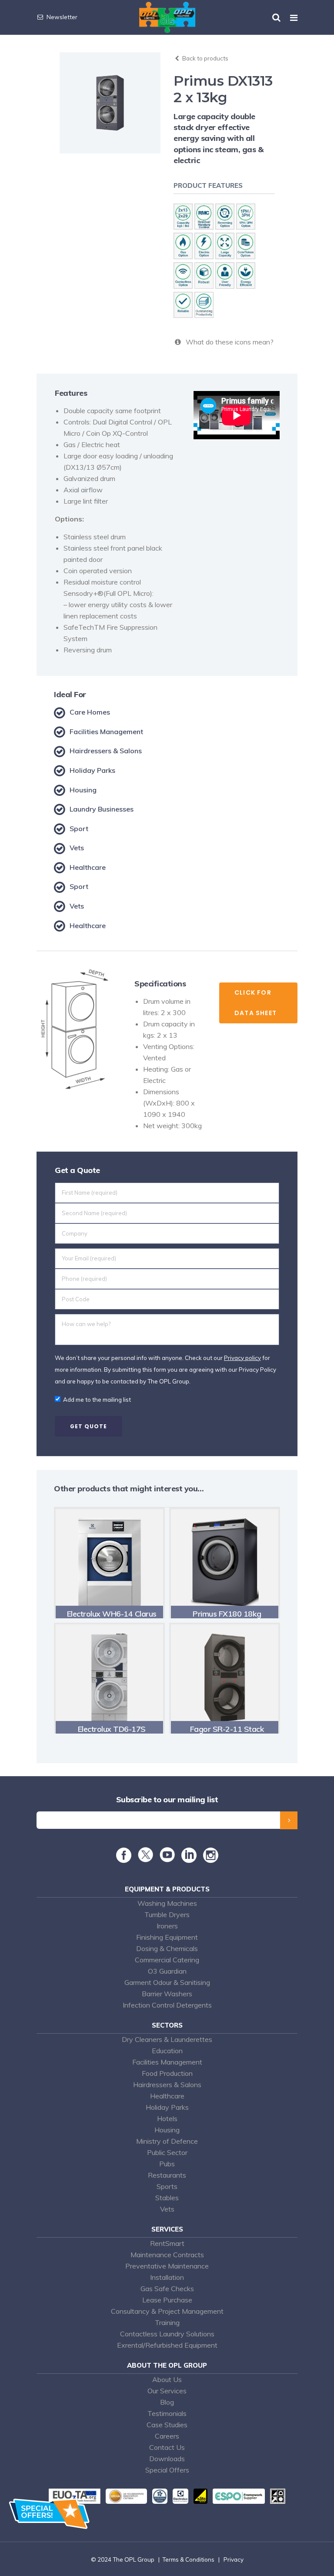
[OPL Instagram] (211, 1859)
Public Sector (167, 2152)
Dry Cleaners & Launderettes (167, 2039)
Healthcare (167, 2096)
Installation (167, 2277)
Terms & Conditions (188, 2559)
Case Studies (167, 2425)
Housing (167, 2130)
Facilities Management (167, 2062)
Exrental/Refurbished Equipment (167, 2345)
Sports (167, 2186)
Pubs (167, 2164)
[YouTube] (167, 1860)
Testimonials (167, 2413)
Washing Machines (167, 1903)
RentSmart (167, 2243)
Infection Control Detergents (167, 2005)
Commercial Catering (167, 1960)
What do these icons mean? (228, 342)
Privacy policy (242, 1358)
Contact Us (167, 2447)
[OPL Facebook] (124, 1859)
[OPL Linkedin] (189, 1859)
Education (167, 2051)
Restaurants (167, 2175)
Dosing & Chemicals (167, 1948)
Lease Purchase (167, 2300)
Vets (167, 2209)
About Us (167, 2379)
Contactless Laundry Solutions (167, 2334)
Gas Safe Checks (167, 2289)
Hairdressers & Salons (167, 2085)
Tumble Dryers (167, 1914)
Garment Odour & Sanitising (167, 1982)
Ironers (167, 1926)
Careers (167, 2436)
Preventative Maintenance (167, 2266)
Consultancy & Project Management (167, 2311)
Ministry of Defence (167, 2141)
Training (167, 2322)
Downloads (167, 2459)
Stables (167, 2198)
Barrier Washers (167, 1994)
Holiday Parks (167, 2107)
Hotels (167, 2118)
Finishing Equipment (167, 1937)
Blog (167, 2402)
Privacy (234, 2559)
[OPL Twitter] (145, 1860)
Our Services (167, 2391)
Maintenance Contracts (167, 2255)
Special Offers (167, 2470)
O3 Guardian (167, 1971)
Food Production (167, 2073)
